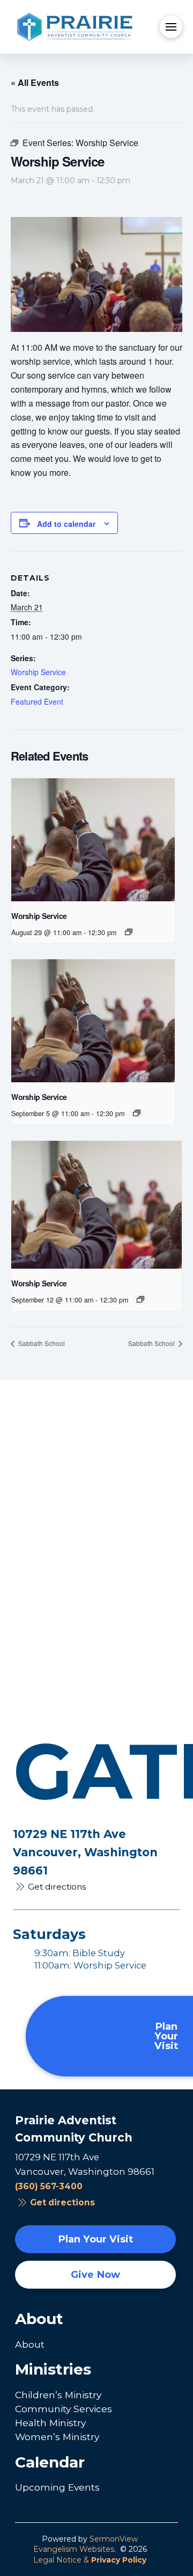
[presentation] (93, 840)
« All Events (35, 82)
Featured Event (37, 701)
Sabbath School (41, 1343)
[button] (171, 27)
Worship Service (38, 672)
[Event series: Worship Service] (129, 932)
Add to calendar (66, 524)
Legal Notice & (90, 2560)
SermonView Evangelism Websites (86, 2544)
